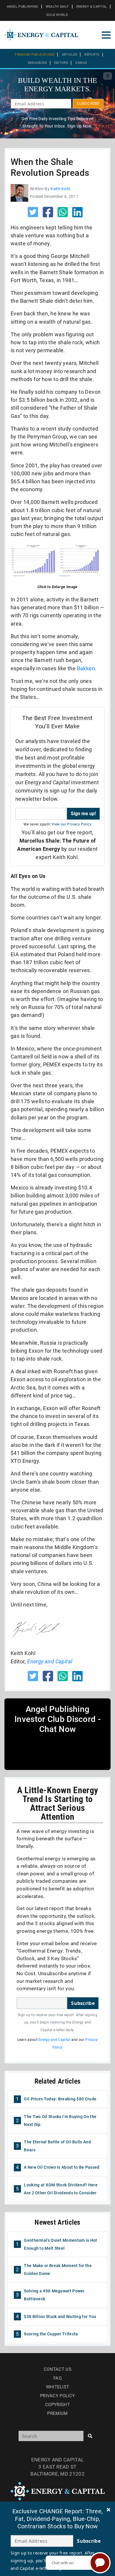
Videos (81, 63)
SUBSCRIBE (88, 103)
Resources (38, 63)
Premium (57, 2413)
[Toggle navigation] (106, 35)
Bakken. (87, 668)
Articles (70, 55)
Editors (61, 63)
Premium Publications (35, 55)
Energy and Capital (54, 2040)
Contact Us (57, 2369)
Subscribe (83, 2003)
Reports (92, 55)
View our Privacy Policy (72, 824)
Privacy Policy (57, 2396)
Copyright (57, 2405)
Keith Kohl (60, 189)
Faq (57, 2378)
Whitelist (58, 2387)
